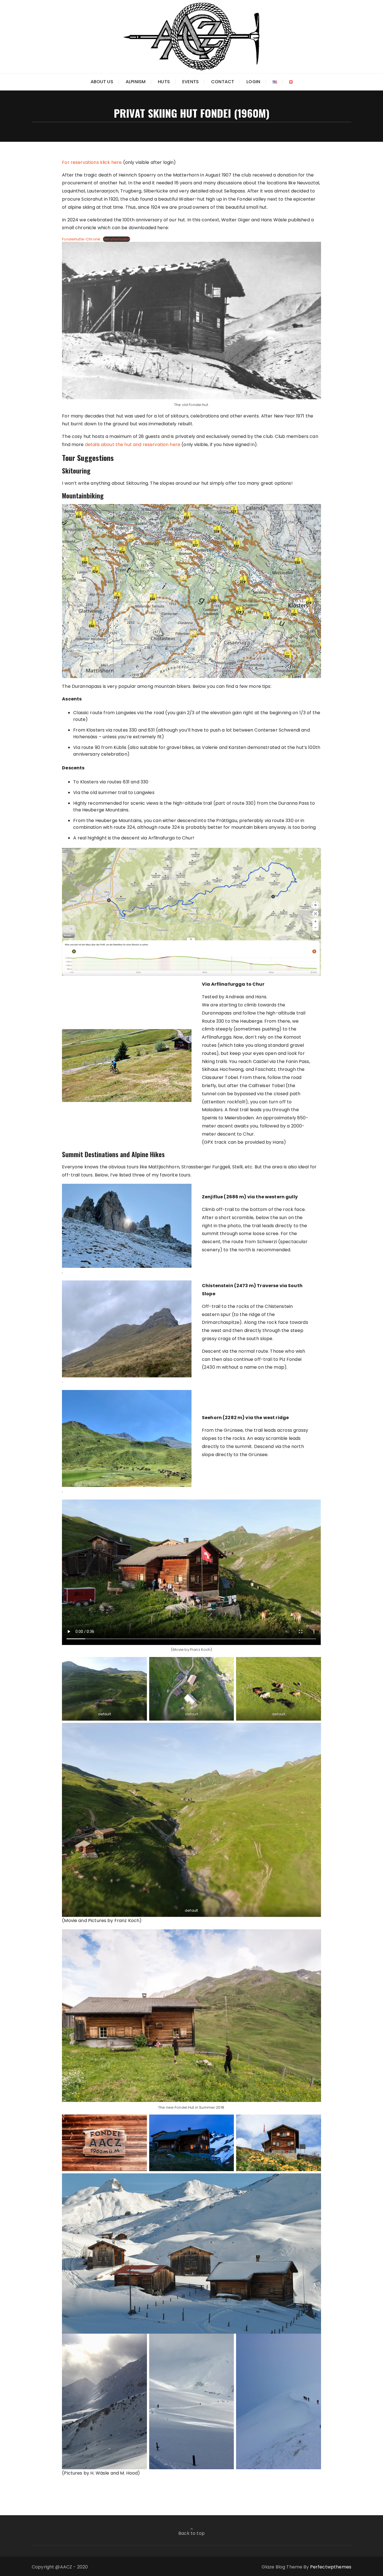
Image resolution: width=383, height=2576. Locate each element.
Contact (223, 82)
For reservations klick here (92, 162)
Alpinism (136, 82)
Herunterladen (116, 239)
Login (253, 82)
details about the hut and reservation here (133, 445)
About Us (102, 82)
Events (191, 82)
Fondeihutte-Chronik (81, 239)
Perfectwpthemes (331, 2567)
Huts (164, 82)
